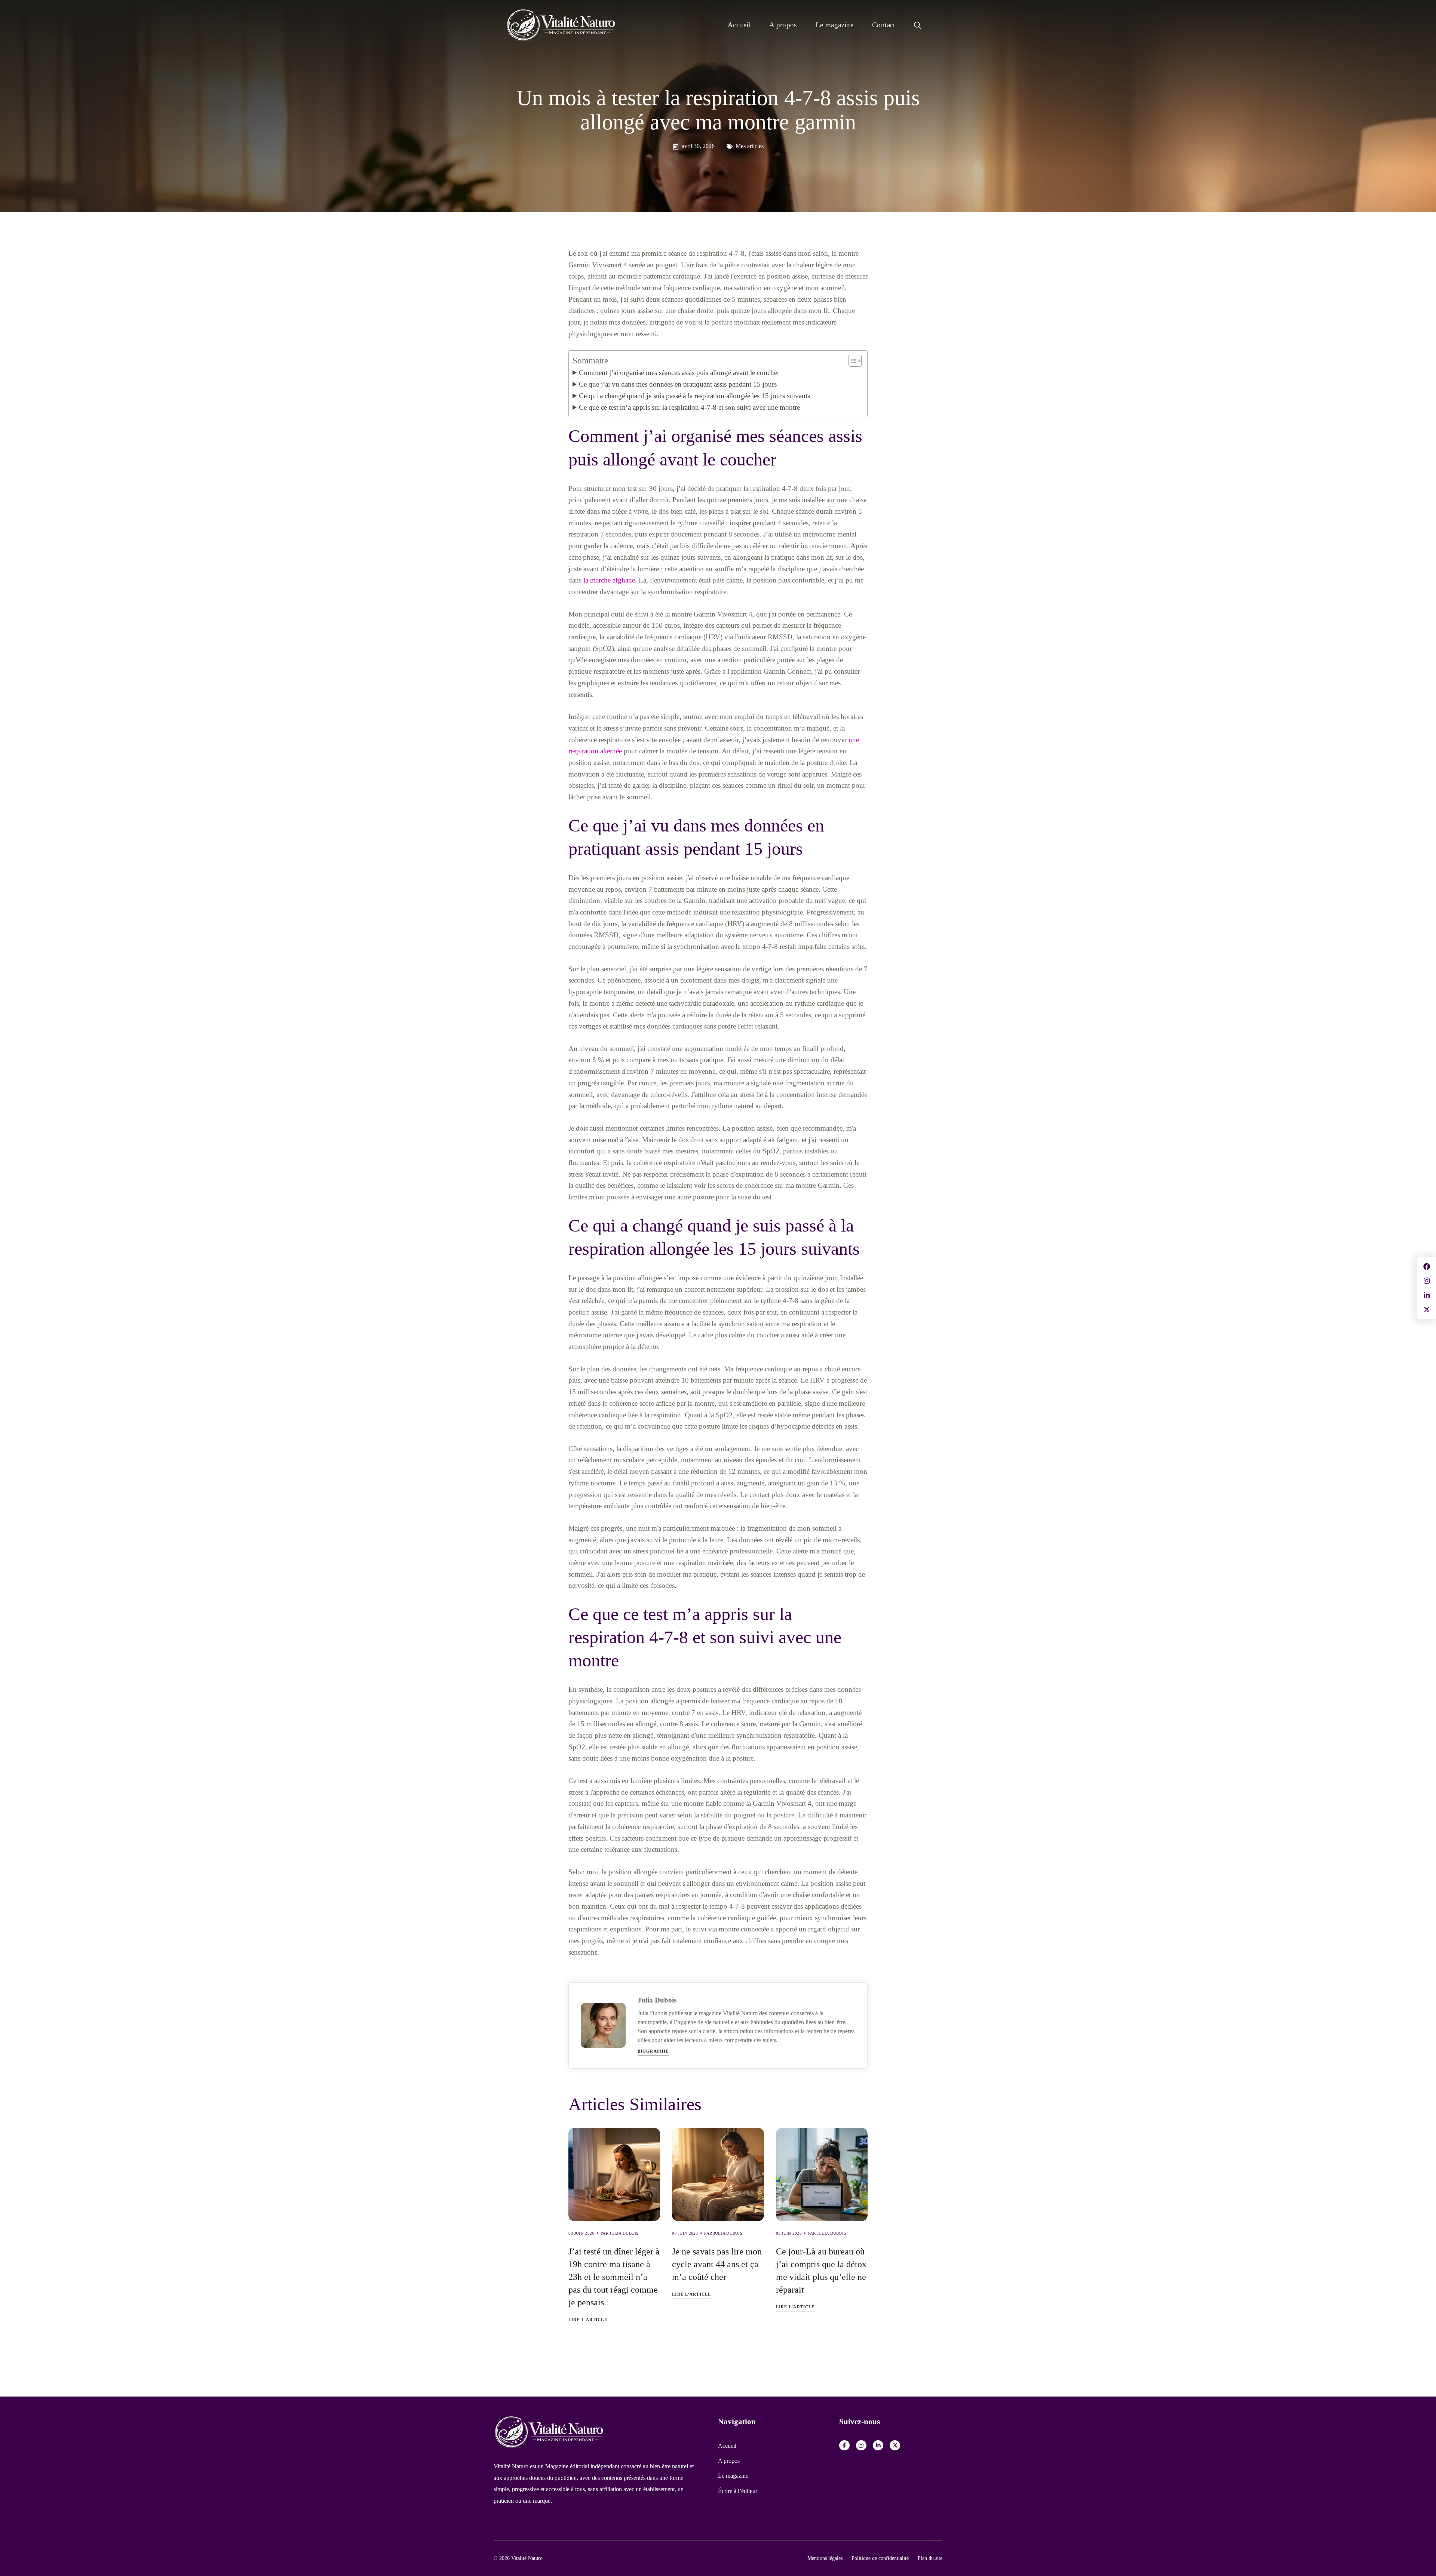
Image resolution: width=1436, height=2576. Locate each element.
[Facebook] (844, 2446)
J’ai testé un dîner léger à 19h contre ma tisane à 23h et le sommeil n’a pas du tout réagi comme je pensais (614, 2277)
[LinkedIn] (878, 2446)
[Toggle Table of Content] (851, 361)
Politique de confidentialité (880, 2558)
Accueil (739, 25)
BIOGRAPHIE (653, 2051)
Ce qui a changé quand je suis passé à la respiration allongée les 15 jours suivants (694, 396)
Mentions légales (825, 2558)
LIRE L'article (588, 2320)
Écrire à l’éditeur (738, 2491)
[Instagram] (861, 2446)
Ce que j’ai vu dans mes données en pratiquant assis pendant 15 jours (678, 384)
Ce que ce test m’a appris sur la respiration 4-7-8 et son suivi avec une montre (689, 407)
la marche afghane (609, 580)
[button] (918, 25)
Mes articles (750, 146)
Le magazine (834, 25)
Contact (884, 25)
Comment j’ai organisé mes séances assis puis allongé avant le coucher (679, 373)
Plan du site (930, 2558)
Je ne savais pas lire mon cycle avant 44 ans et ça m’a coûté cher (717, 2264)
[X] (895, 2446)
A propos (783, 25)
